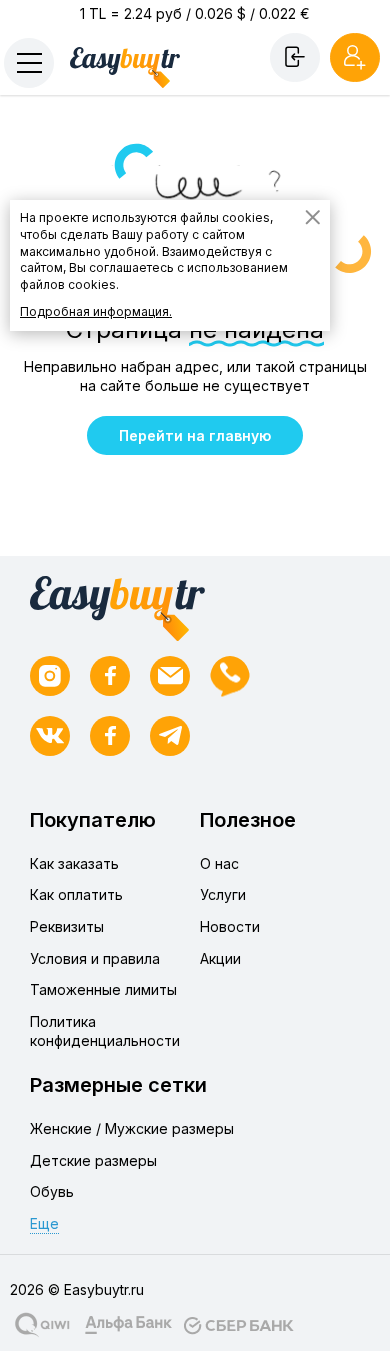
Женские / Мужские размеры (132, 1128)
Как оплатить (76, 894)
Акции (220, 958)
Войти (295, 57)
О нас (219, 863)
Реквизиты (67, 926)
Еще (44, 1223)
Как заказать (74, 863)
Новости (230, 926)
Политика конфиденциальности (105, 1031)
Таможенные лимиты (103, 989)
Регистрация (355, 57)
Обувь (52, 1191)
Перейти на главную (195, 435)
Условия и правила (95, 958)
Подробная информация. (96, 311)
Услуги (223, 894)
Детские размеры (93, 1160)
